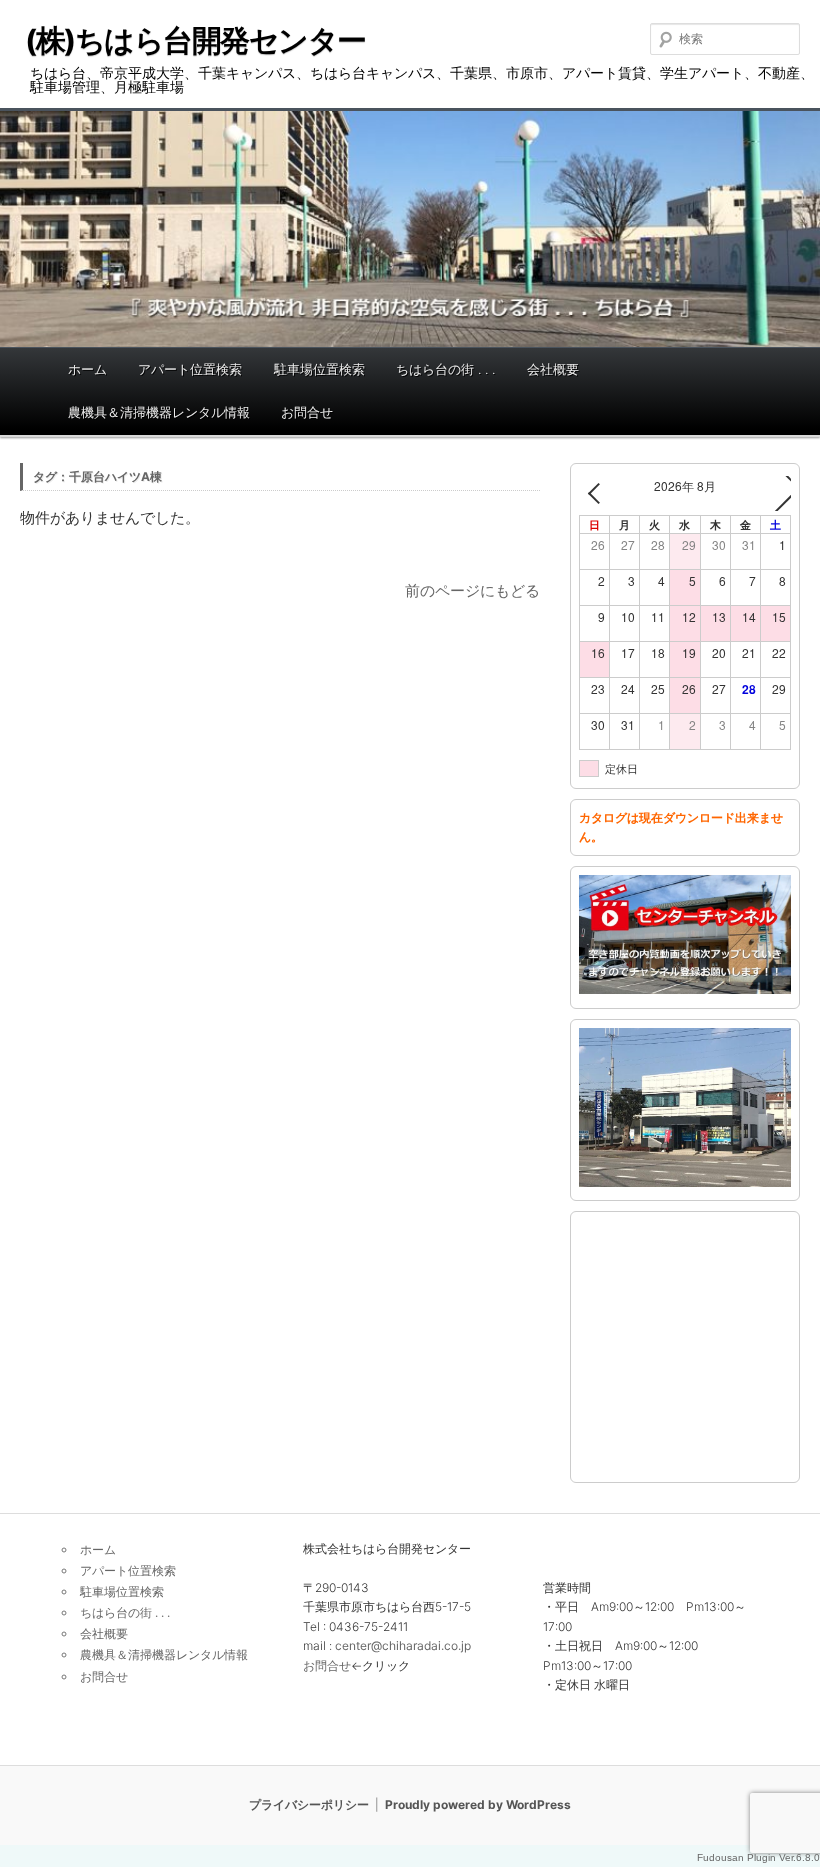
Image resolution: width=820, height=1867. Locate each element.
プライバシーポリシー (309, 1804)
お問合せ (307, 412)
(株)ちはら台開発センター (195, 40)
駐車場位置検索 (319, 369)
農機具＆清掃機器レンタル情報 (159, 412)
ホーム (87, 369)
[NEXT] (772, 493)
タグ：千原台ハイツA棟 (97, 476)
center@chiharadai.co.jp (403, 1645)
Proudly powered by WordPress (478, 1804)
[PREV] (598, 493)
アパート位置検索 (190, 369)
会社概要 (553, 369)
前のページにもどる (472, 590)
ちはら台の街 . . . (445, 369)
